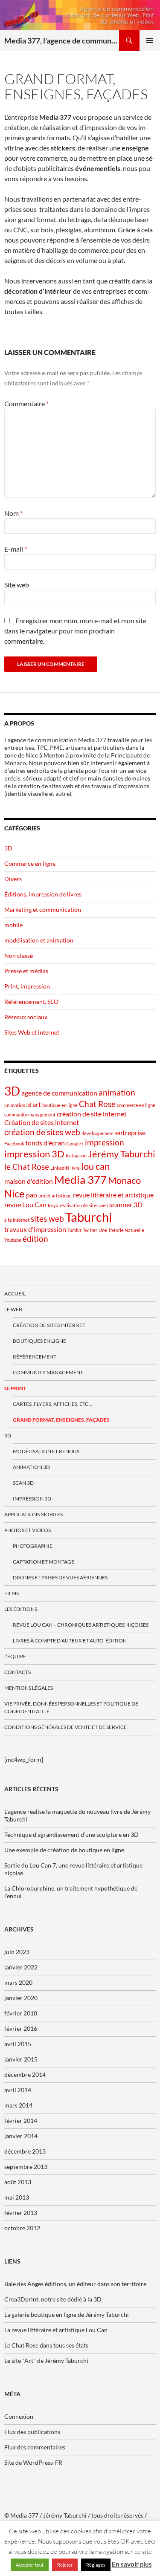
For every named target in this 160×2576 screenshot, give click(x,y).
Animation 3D (31, 1467)
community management (30, 1115)
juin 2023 (17, 1952)
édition (35, 1239)
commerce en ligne (136, 1105)
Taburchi (89, 1217)
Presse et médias (26, 971)
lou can (95, 1166)
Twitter (90, 1230)
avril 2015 (18, 2044)
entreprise (130, 1132)
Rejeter (65, 2565)
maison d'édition (29, 1181)
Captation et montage (44, 1562)
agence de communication (59, 1093)
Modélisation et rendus (46, 1451)
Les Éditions (21, 1609)
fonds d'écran (45, 1143)
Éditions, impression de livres (43, 894)
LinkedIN (60, 1168)
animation (117, 1092)
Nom (13, 513)
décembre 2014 (25, 2074)
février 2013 (21, 2213)
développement (98, 1133)
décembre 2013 (25, 2151)
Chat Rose (97, 1104)
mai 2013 (17, 2197)
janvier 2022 (21, 1967)
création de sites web (42, 1132)
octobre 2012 (22, 2228)
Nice (15, 1193)
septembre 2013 (26, 2167)
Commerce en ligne (30, 863)
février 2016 (21, 2028)
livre (75, 1168)
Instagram (76, 1155)
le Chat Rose (27, 1167)
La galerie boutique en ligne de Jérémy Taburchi (67, 2314)
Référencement (35, 1357)
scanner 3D (126, 1204)
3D (8, 848)
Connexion (19, 2416)
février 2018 (21, 2013)
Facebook (14, 1143)
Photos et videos (28, 1530)
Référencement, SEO (31, 1002)
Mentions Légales (29, 1688)
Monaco (124, 1180)
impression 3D (34, 1154)
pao (32, 1195)
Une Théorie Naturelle (121, 1230)
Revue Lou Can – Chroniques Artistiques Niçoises (81, 1625)
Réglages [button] (96, 2565)
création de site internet (92, 1114)
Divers (13, 879)
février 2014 (21, 2121)
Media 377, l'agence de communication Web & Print (62, 40)
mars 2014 (18, 2105)
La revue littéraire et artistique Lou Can (56, 2330)
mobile (13, 925)
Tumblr (74, 1230)
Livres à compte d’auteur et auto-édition (70, 1641)
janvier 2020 (21, 1998)
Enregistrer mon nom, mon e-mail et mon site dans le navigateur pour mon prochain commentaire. (75, 631)
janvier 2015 (21, 2059)
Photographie (33, 1546)
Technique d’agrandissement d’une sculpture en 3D (71, 1834)
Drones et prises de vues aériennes (60, 1577)
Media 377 (80, 1180)
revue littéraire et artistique (113, 1195)
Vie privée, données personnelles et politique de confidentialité (71, 1707)
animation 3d (18, 1105)
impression (105, 1142)
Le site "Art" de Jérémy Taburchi (46, 2361)
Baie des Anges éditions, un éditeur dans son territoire (75, 2284)
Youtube (13, 1240)
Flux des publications (32, 2432)
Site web (17, 585)
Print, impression (27, 986)
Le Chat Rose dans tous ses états (46, 2345)
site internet (17, 1220)
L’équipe (15, 1656)
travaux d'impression (35, 1229)
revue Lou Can (25, 1204)
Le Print (15, 1388)
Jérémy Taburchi (122, 1154)
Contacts (17, 1672)
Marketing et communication (43, 909)
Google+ (75, 1143)
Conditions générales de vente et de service (65, 1727)
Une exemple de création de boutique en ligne (64, 1850)
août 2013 (18, 2182)
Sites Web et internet (32, 1032)
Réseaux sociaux (26, 1017)
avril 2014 (18, 2090)
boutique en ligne (60, 1105)
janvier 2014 (21, 2136)
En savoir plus (132, 2564)
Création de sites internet (42, 1122)
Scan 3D (23, 1483)
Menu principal (150, 40)
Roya (53, 1205)
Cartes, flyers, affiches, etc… (52, 1404)
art (37, 1104)
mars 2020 (18, 1982)
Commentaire (26, 403)
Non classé (19, 956)
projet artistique (55, 1195)
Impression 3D (32, 1499)
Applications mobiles (33, 1514)
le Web (13, 1309)
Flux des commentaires (35, 2447)
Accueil (15, 1294)
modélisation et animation (39, 940)
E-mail (16, 549)
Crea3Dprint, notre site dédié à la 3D (53, 2299)
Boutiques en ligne (39, 1341)
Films (12, 1593)
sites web (47, 1219)
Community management (48, 1372)
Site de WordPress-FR (33, 2462)
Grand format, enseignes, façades (61, 1420)
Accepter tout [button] (30, 2565)
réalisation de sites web (84, 1205)
